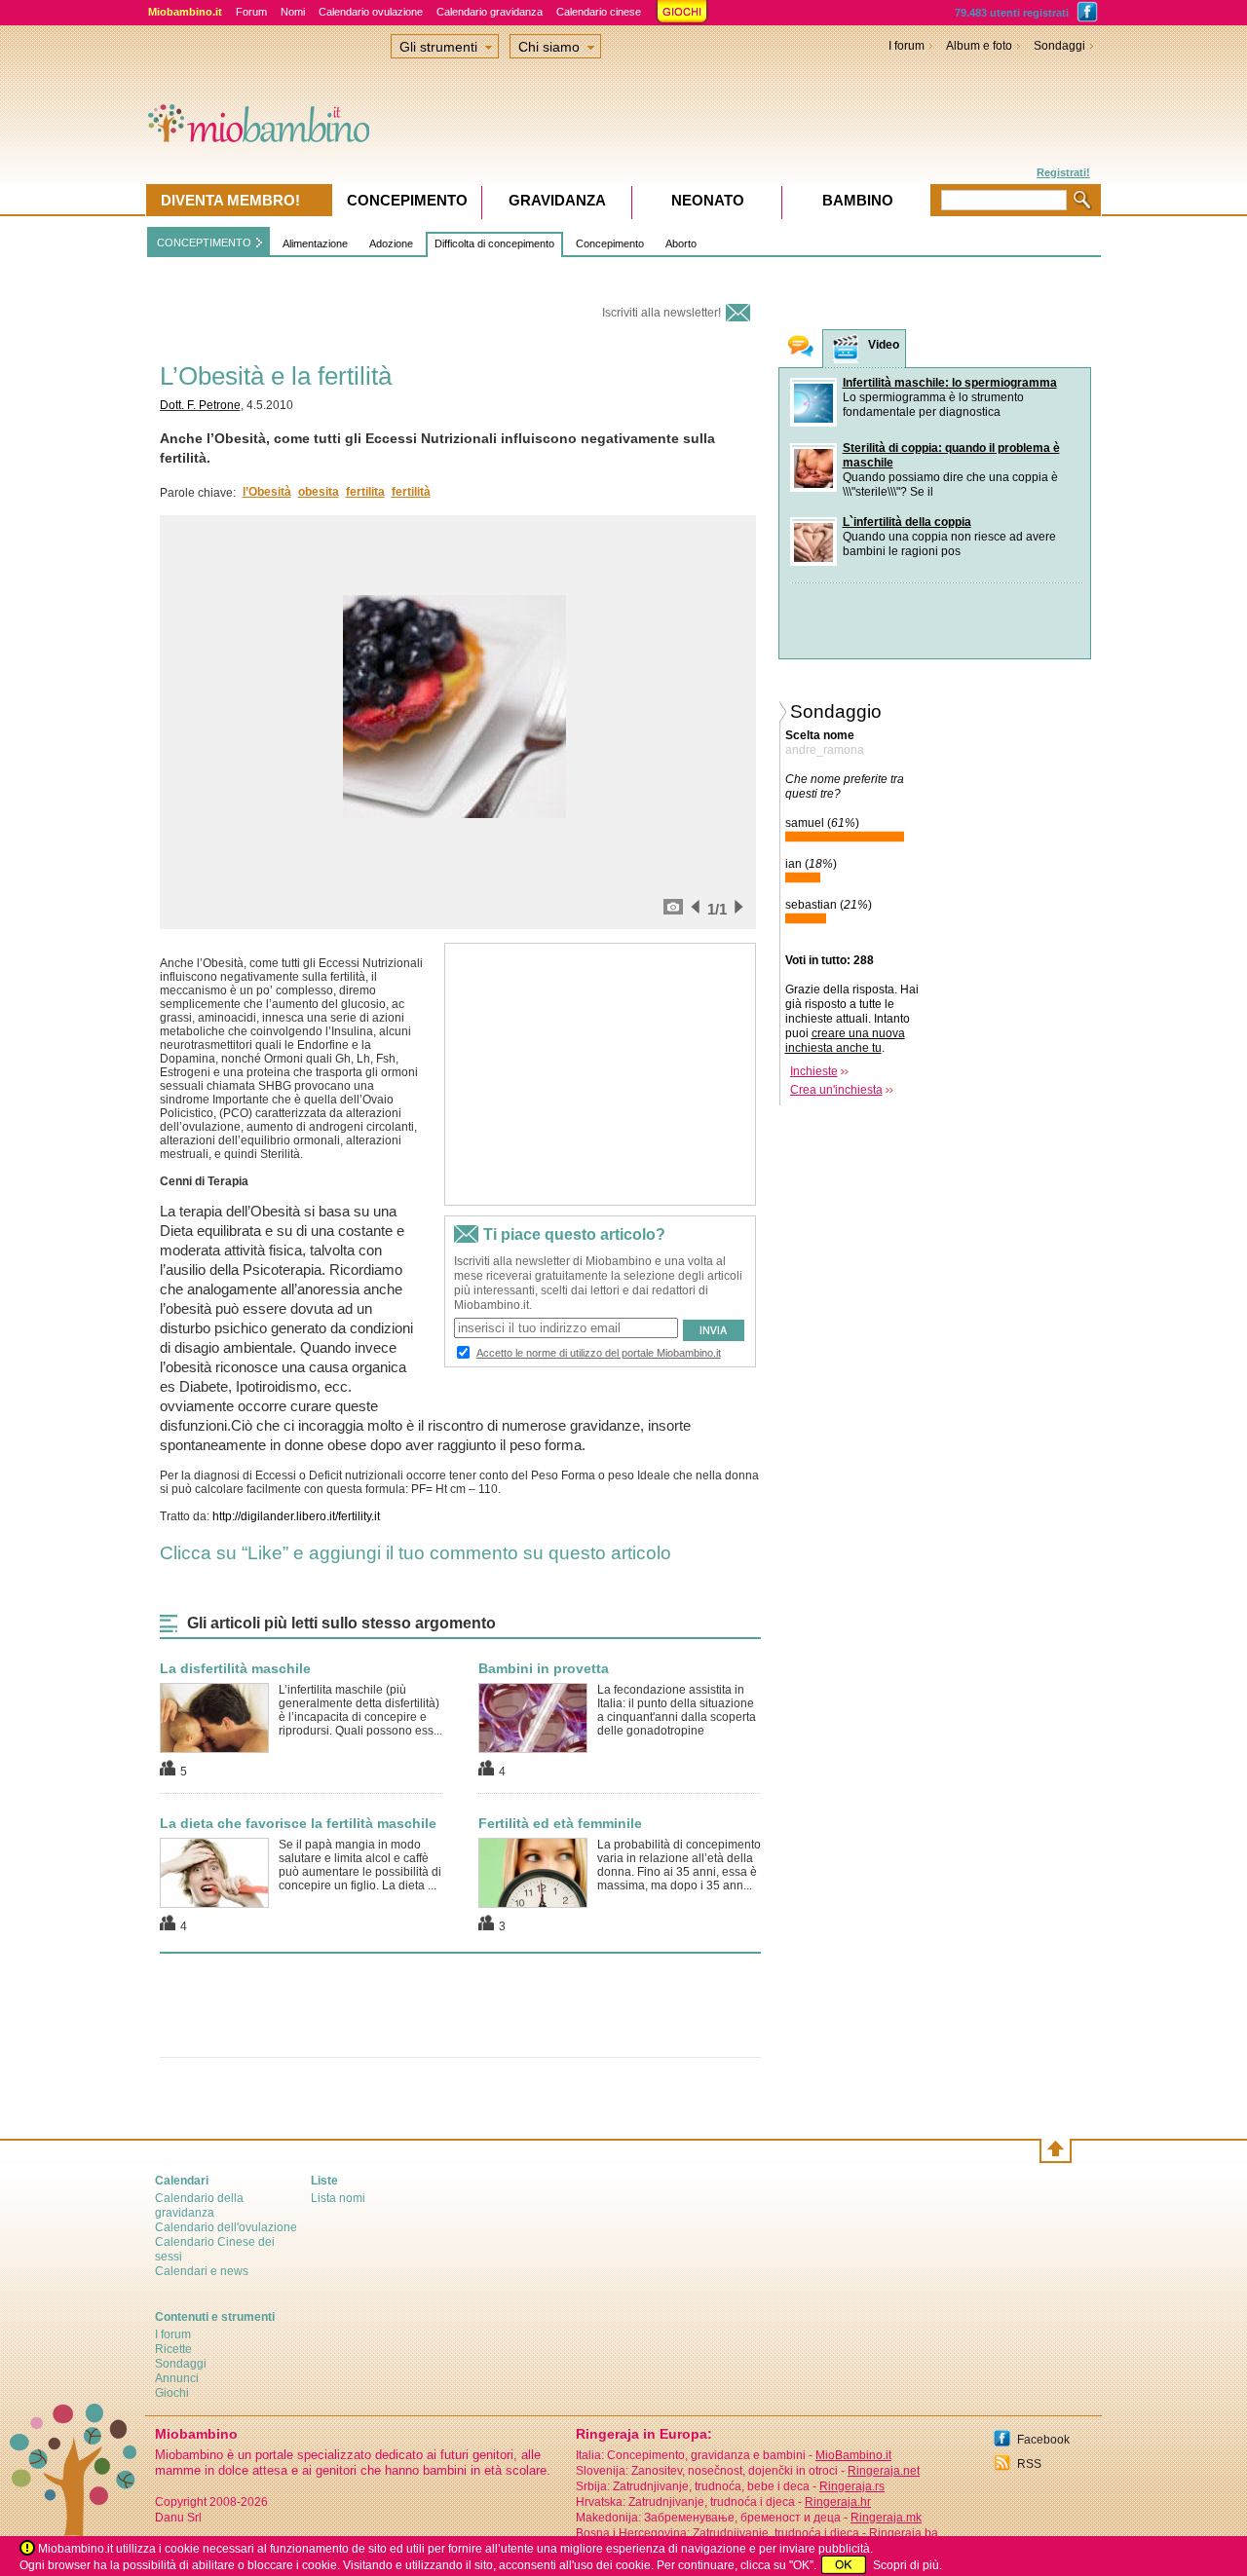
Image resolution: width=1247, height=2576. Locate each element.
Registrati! (1063, 172)
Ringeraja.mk (886, 2518)
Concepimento (610, 243)
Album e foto (979, 46)
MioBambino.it (853, 2455)
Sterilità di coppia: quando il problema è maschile (951, 455)
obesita (319, 492)
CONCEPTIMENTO (204, 243)
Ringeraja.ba (904, 2533)
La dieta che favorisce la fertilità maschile (298, 1823)
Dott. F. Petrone (200, 405)
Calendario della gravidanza (199, 2205)
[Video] (846, 349)
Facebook (1043, 2440)
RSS (1029, 2464)
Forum (251, 12)
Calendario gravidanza (490, 12)
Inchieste (814, 1071)
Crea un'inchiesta (836, 1090)
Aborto (681, 243)
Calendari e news (202, 2271)
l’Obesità (267, 492)
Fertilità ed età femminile (560, 1823)
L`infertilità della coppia (907, 522)
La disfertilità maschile (235, 1668)
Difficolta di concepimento (494, 243)
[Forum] (801, 348)
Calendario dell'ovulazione (226, 2227)
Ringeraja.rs (852, 2486)
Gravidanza (557, 200)
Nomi (293, 12)
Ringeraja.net (884, 2471)
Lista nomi (338, 2198)
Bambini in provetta (544, 1668)
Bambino (858, 200)
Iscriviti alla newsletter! (661, 313)
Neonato (708, 200)
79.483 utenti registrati (1012, 13)
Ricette (173, 2349)
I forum (907, 46)
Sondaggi (1059, 46)
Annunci (177, 2378)
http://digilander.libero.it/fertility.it (296, 1516)
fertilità (411, 492)
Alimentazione (315, 243)
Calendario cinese (599, 12)
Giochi (172, 2393)
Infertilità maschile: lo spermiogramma (950, 383)
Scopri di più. (907, 2565)
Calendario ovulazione (371, 12)
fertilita (365, 492)
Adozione (391, 243)
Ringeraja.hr (838, 2502)
